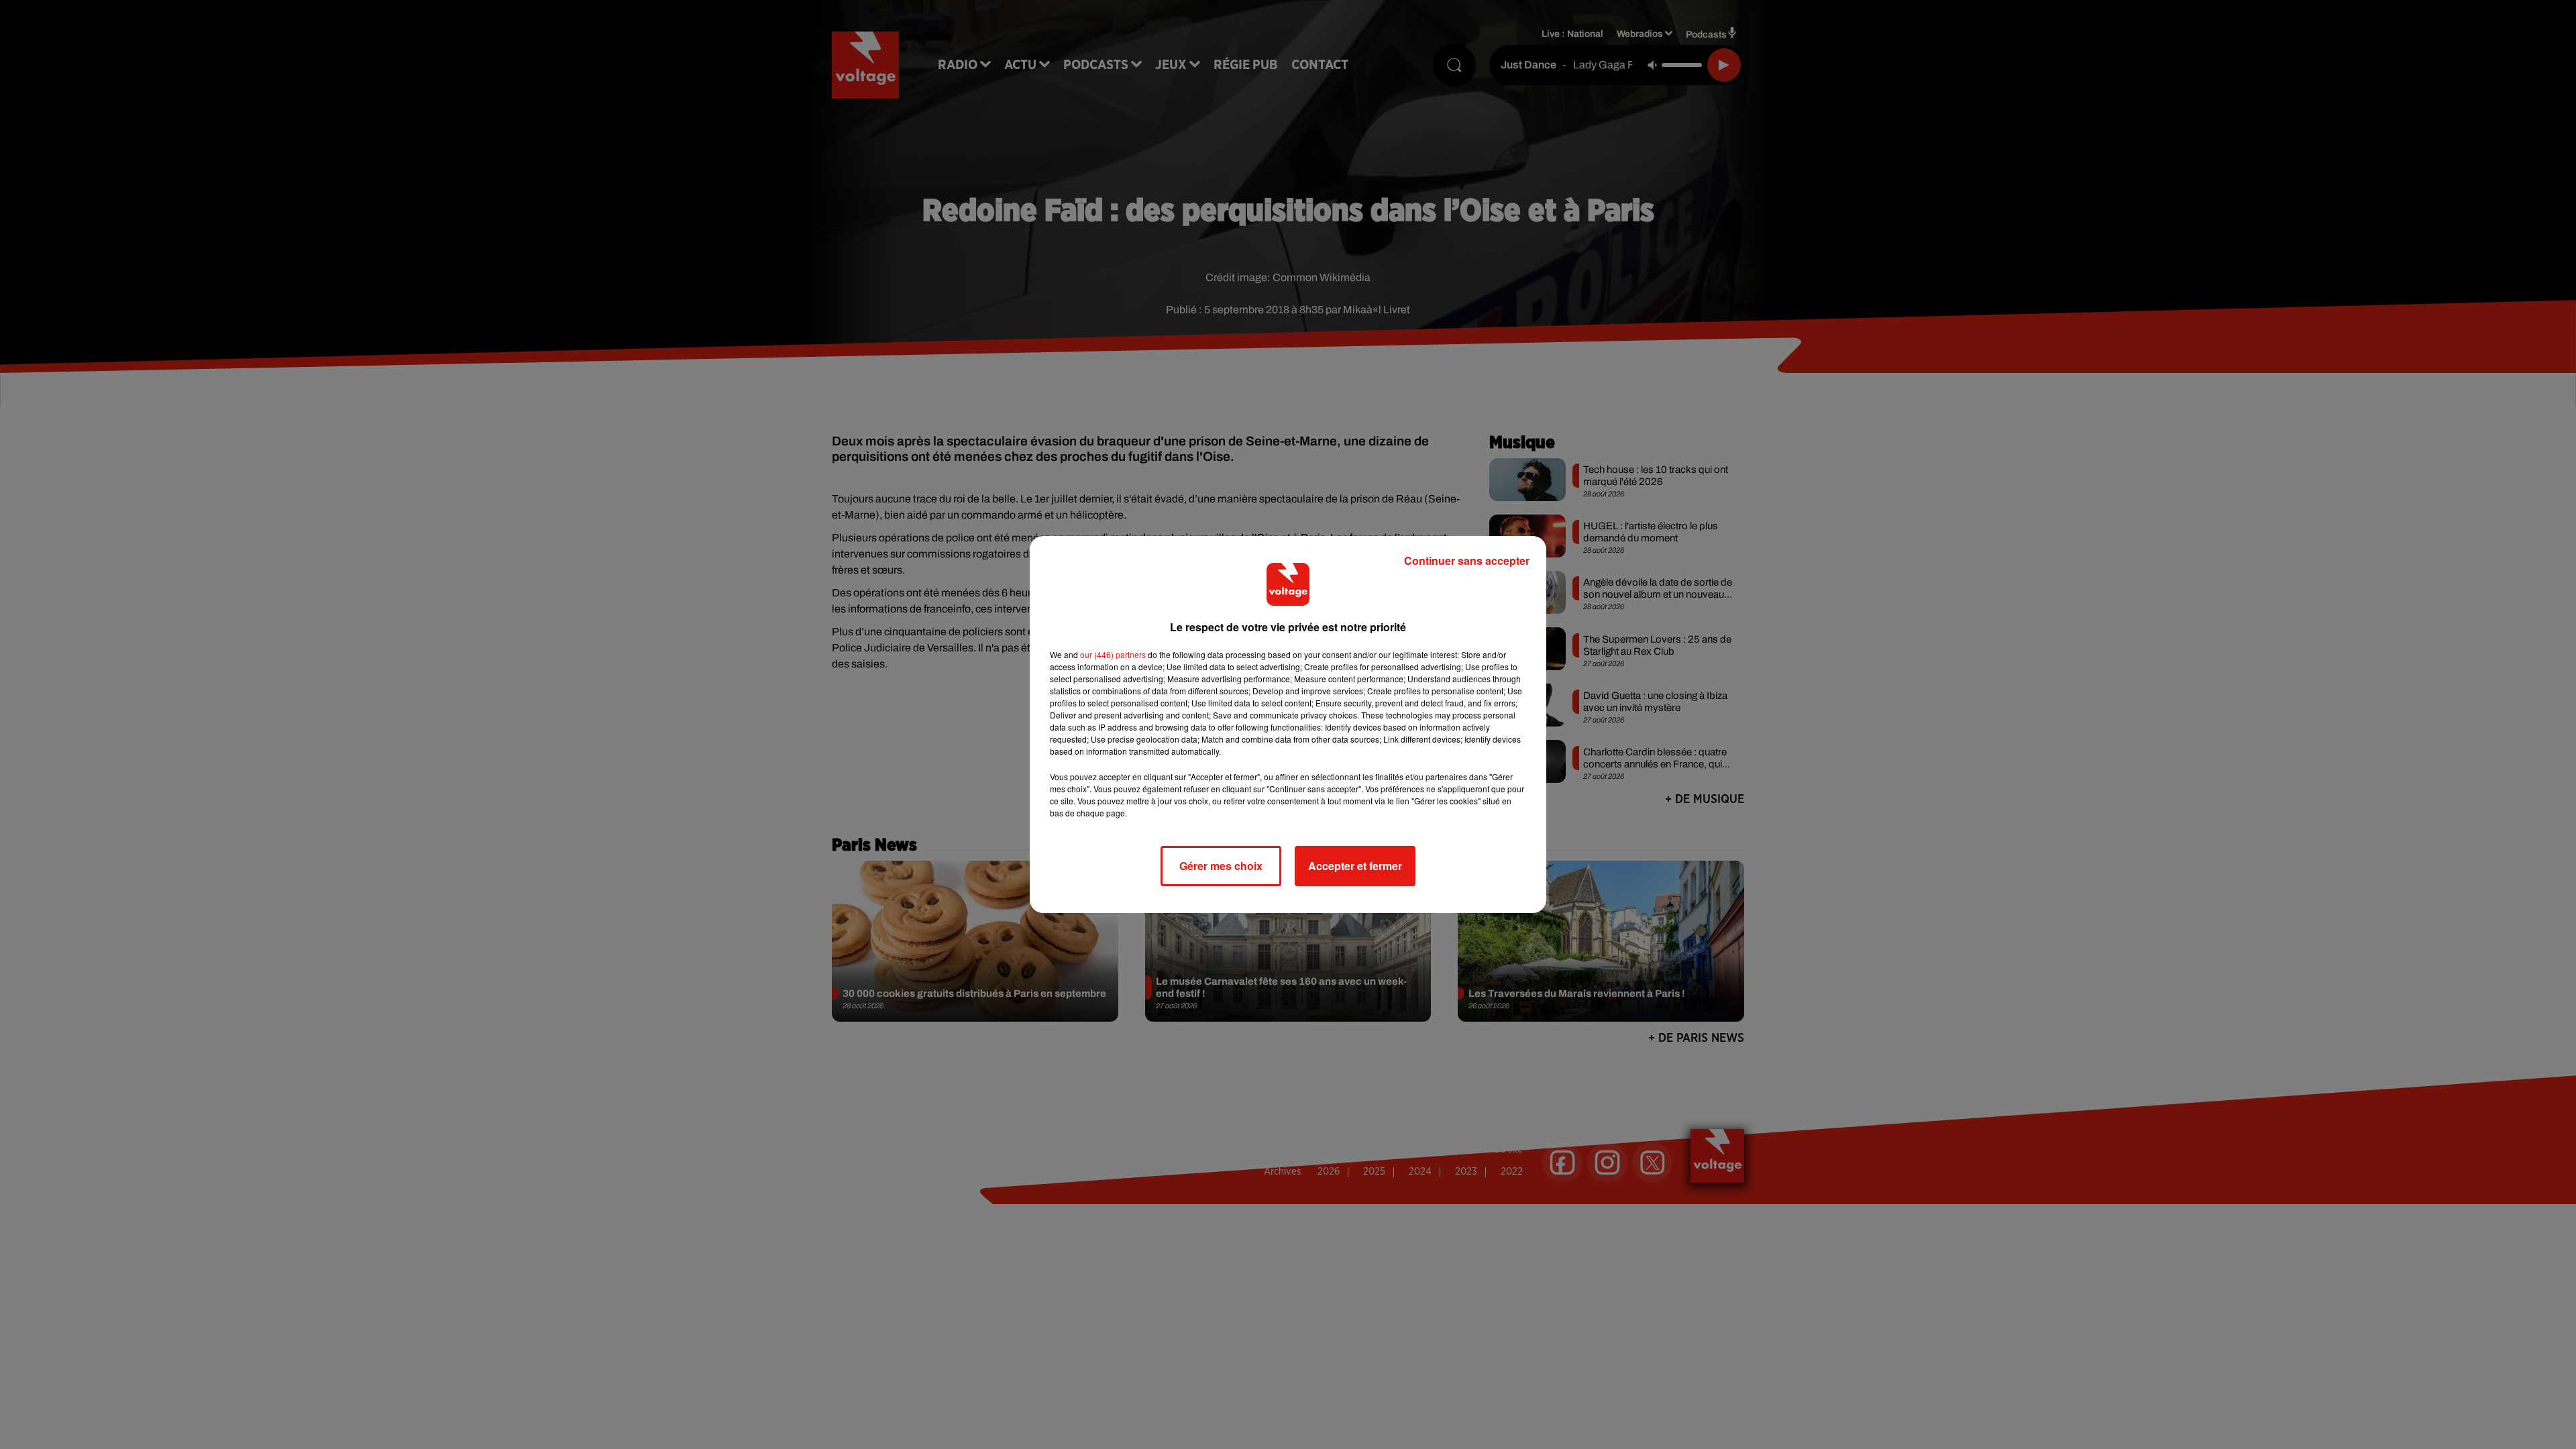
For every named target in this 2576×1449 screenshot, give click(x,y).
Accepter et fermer (1355, 866)
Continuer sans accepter (1467, 560)
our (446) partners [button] (1113, 654)
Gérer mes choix (1221, 866)
